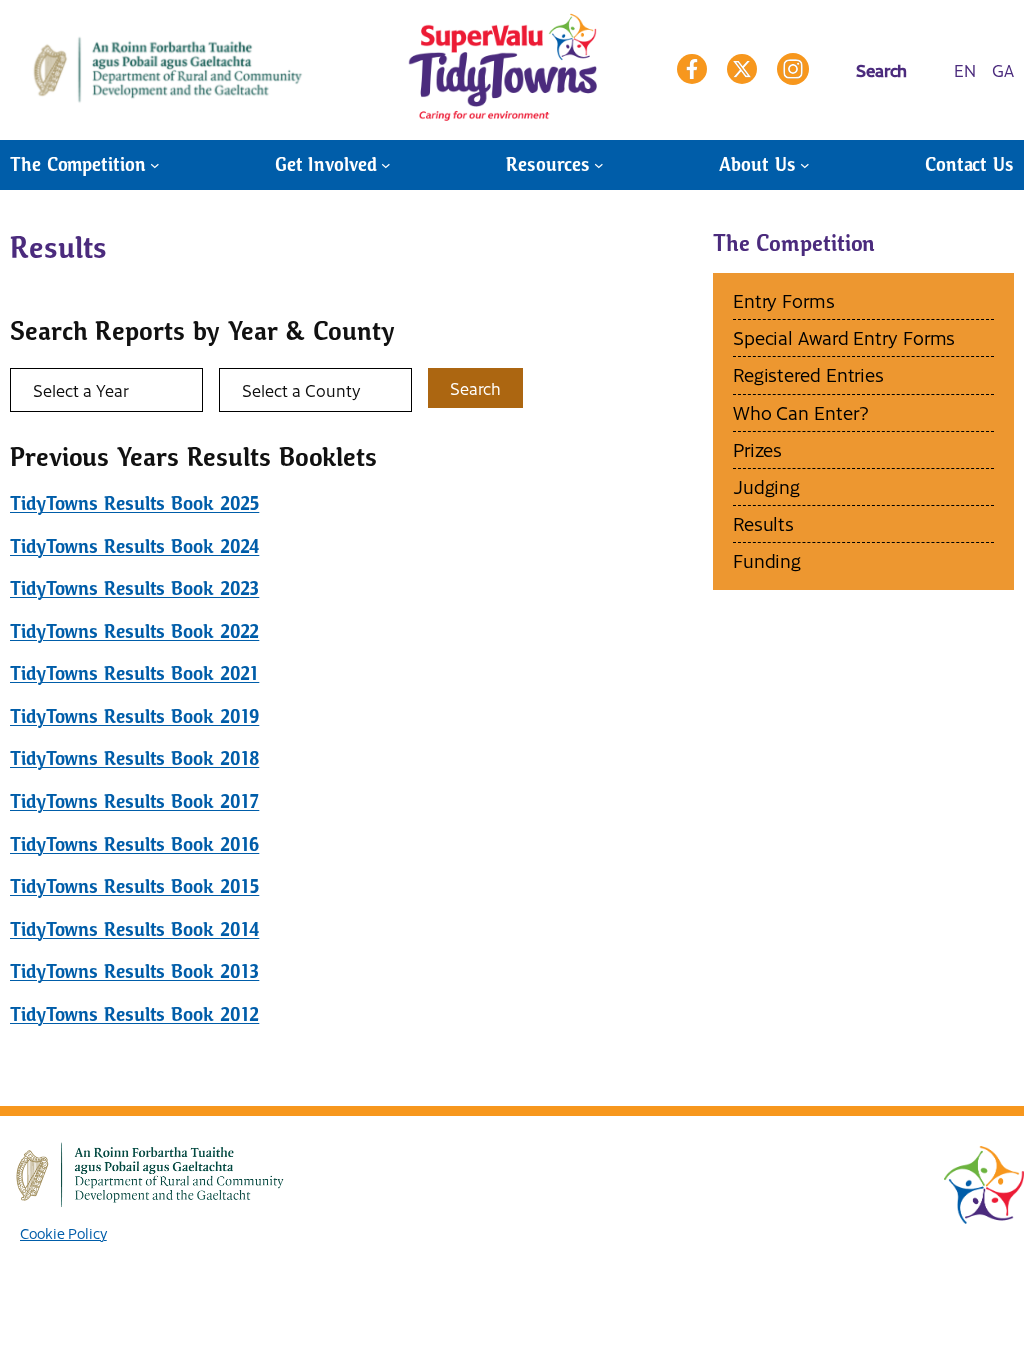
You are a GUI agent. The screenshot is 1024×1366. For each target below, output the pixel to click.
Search (475, 388)
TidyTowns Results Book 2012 (134, 1014)
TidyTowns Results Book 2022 (134, 631)
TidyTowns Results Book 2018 (134, 758)
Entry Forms (784, 300)
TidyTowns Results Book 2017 (134, 801)
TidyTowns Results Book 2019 (134, 716)
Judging (766, 486)
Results (763, 523)
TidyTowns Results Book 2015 (134, 886)
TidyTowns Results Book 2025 (134, 503)
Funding (767, 560)
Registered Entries (808, 374)
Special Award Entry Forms (844, 337)
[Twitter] (742, 69)
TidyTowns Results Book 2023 (134, 588)
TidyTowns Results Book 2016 (134, 844)
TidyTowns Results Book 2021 (134, 673)
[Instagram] (793, 69)
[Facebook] (692, 69)
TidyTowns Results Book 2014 (134, 929)
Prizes (757, 449)
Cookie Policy (63, 1233)
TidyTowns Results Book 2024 (134, 546)
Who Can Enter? (801, 412)
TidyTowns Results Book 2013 (134, 971)
